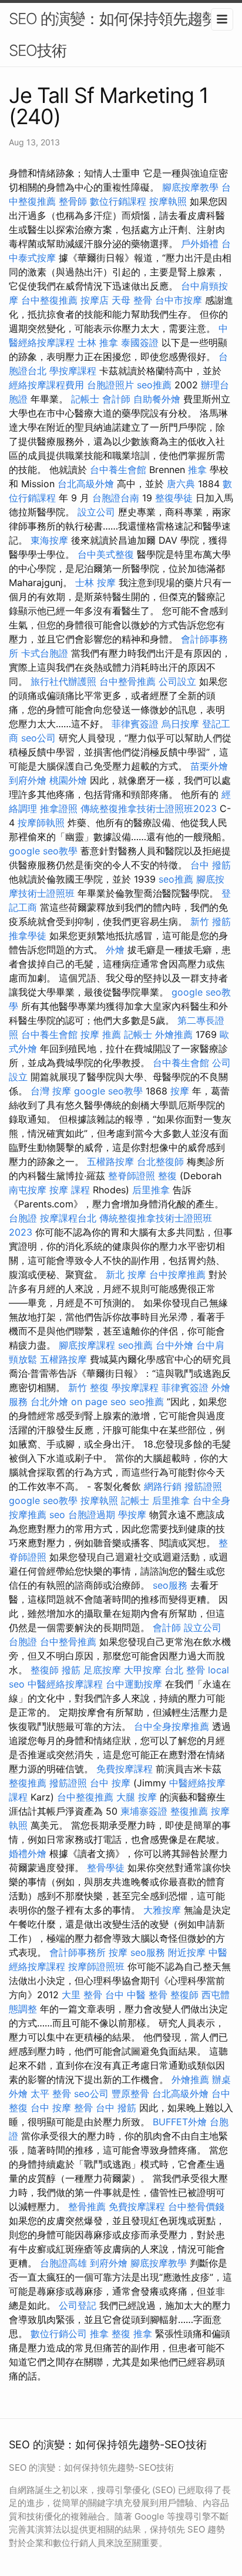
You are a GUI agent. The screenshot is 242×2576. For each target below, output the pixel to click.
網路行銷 (163, 1486)
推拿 (197, 470)
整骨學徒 (106, 1868)
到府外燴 (28, 780)
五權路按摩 (110, 1161)
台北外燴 (49, 1402)
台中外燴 (174, 1345)
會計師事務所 (78, 1952)
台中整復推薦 (49, 300)
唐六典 (181, 484)
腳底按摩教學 (190, 187)
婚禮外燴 (28, 1853)
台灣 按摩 (51, 1091)
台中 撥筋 (211, 865)
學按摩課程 (73, 371)
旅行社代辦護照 (63, 681)
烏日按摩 (180, 724)
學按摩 (132, 1515)
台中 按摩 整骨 (62, 2108)
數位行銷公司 (59, 2334)
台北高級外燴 (86, 484)
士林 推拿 (98, 342)
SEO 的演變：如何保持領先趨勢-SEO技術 (116, 34)
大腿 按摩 (137, 1797)
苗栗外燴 (209, 766)
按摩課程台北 (68, 1218)
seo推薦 (154, 385)
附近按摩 (187, 1952)
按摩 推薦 (101, 1034)
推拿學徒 (28, 936)
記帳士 (85, 399)
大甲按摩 (143, 1670)
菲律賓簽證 (135, 724)
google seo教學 (43, 851)
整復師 (45, 1670)
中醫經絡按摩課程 (65, 1684)
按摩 (180, 1091)
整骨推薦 (87, 2206)
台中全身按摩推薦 (172, 1726)
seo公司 (38, 738)
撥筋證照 (203, 1486)
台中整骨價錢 (196, 2206)
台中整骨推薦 (127, 681)
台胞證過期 (92, 1515)
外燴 (115, 950)
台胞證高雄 (63, 2263)
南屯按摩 (28, 1190)
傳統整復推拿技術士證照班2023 (149, 808)
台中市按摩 (179, 300)
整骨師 (73, 201)
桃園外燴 (68, 780)
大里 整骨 (82, 1995)
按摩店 (95, 300)
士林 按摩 (95, 583)
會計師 (116, 399)
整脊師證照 (132, 1176)
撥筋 (71, 1670)
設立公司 (96, 512)
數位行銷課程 (118, 201)
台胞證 (23, 1218)
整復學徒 (174, 498)
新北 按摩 (126, 1274)
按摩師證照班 (96, 1966)
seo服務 (170, 1585)
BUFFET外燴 (180, 2122)
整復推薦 (28, 1783)
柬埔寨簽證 (144, 1811)
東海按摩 (49, 540)
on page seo (99, 1402)
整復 (167, 1176)
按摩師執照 (41, 823)
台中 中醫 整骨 (136, 1995)
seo (57, 1515)
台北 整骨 (185, 1670)
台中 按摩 (110, 1783)
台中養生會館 (118, 470)
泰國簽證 (140, 342)
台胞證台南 (116, 498)
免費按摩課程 (125, 1769)
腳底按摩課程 (87, 1345)
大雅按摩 (162, 1910)
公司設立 (177, 681)
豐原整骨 (130, 2094)
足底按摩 (102, 1670)
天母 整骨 (132, 300)
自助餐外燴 (157, 399)
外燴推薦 (174, 1034)
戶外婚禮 (200, 244)
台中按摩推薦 (177, 1274)
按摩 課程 (70, 1190)
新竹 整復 (88, 1387)
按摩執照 (168, 201)
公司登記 (78, 2305)
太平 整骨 (51, 2094)
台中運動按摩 (134, 1684)
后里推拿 (151, 1190)
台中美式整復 (106, 554)
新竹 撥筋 (211, 921)
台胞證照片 (110, 385)
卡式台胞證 (45, 653)
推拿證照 (59, 808)
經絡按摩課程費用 (46, 385)
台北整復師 (160, 1161)
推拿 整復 (110, 2334)
